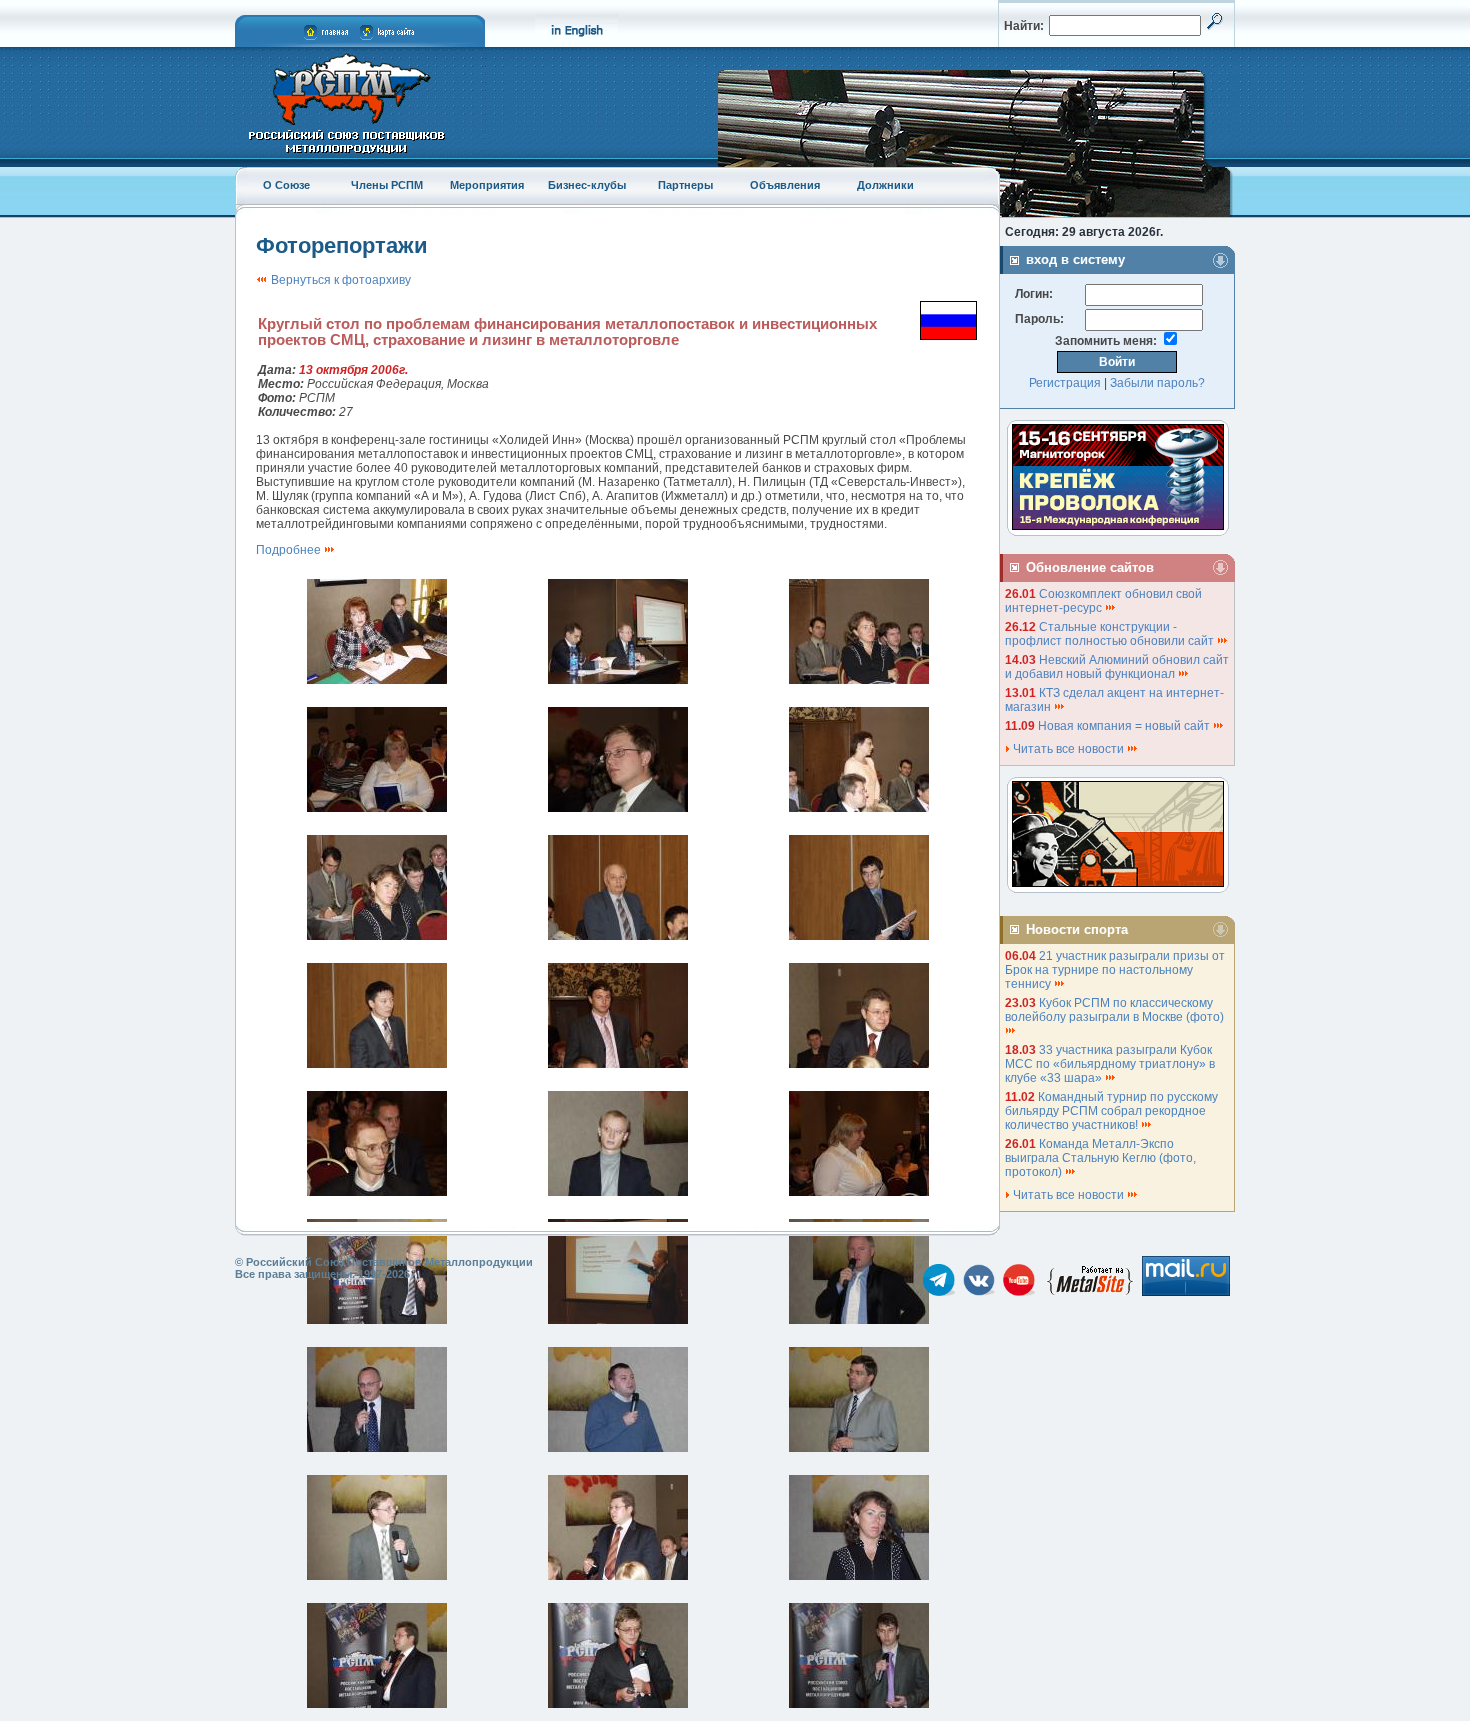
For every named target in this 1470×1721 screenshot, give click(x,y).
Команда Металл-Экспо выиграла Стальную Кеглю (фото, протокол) (1100, 1158)
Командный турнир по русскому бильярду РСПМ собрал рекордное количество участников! (1111, 1111)
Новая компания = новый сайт (1125, 726)
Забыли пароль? (1157, 383)
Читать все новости (1068, 749)
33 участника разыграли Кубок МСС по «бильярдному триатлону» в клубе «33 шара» (1110, 1064)
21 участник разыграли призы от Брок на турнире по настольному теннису (1115, 970)
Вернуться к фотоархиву (339, 280)
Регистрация (1065, 383)
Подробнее (290, 550)
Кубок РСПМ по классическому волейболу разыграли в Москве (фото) (1116, 1010)
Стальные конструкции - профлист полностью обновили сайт (1111, 634)
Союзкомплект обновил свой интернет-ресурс (1103, 601)
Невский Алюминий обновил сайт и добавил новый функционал (1117, 667)
